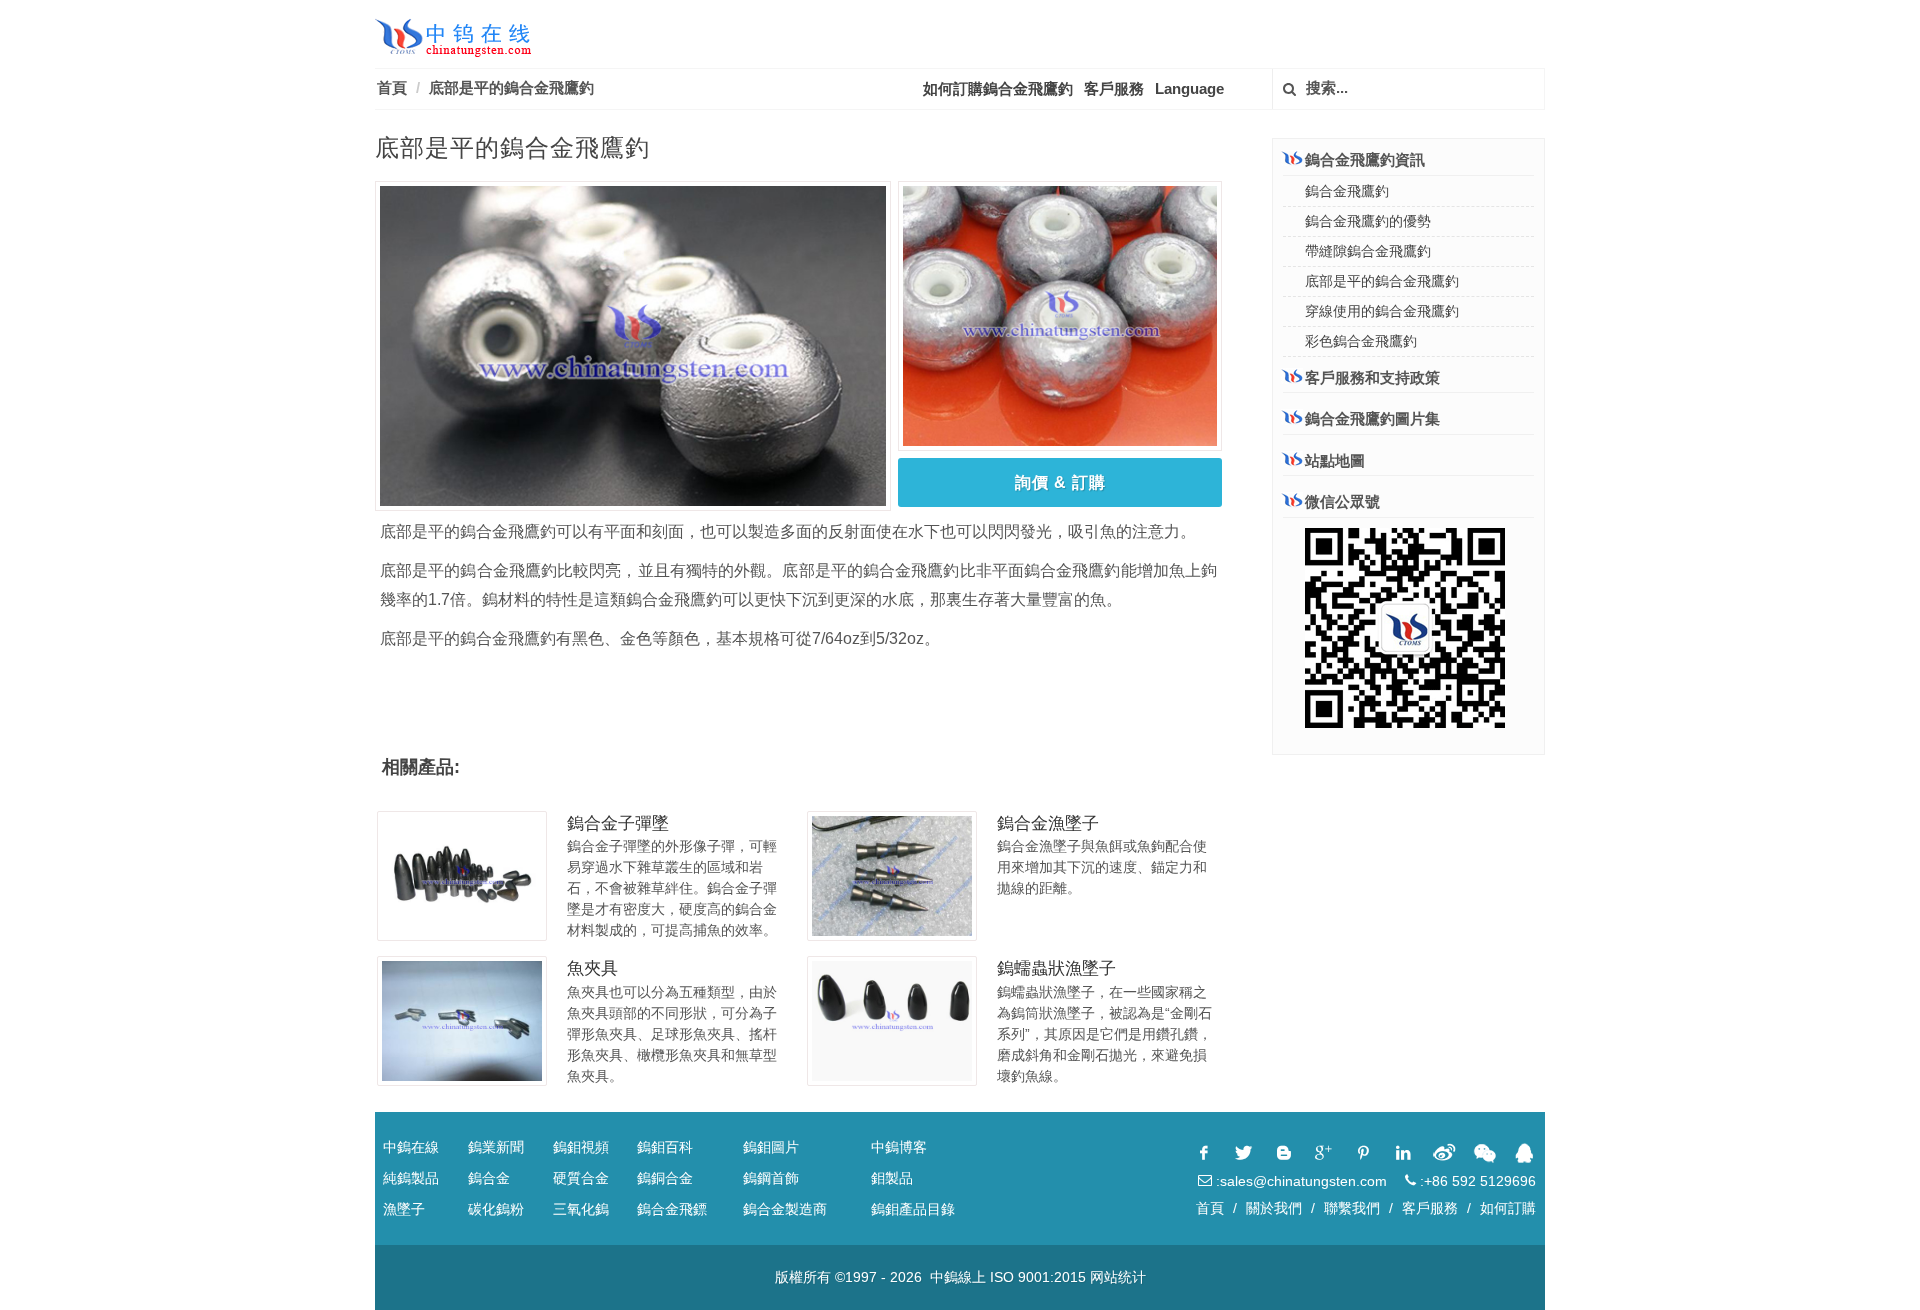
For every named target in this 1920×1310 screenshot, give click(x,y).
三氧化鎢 (581, 1209)
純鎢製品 (411, 1178)
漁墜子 (404, 1209)
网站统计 (1118, 1277)
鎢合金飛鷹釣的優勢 (1368, 221)
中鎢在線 (411, 1147)
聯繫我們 (1352, 1208)
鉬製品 (892, 1178)
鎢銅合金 (665, 1178)
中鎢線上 (958, 1277)
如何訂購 (1508, 1208)
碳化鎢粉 (496, 1209)
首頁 (392, 87)
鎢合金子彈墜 (618, 823)
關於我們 (1274, 1208)
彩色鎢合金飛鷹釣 (1361, 341)
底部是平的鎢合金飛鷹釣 (511, 87)
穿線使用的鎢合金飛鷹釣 (1382, 311)
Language (1189, 88)
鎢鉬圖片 (771, 1147)
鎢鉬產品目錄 (913, 1209)
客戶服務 (1114, 88)
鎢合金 (489, 1178)
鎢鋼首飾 (771, 1178)
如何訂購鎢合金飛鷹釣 (998, 88)
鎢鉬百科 (665, 1147)
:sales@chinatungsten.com (1299, 1181)
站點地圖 (1335, 460)
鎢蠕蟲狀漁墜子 (1056, 968)
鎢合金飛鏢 (672, 1209)
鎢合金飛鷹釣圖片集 (1372, 418)
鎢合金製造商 (785, 1209)
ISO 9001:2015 (1038, 1277)
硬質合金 (581, 1178)
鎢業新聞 (496, 1147)
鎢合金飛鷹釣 (1347, 191)
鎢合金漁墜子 (1048, 823)
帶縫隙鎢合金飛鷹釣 (1368, 251)
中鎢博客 (899, 1147)
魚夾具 (592, 968)
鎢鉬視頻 (581, 1147)
